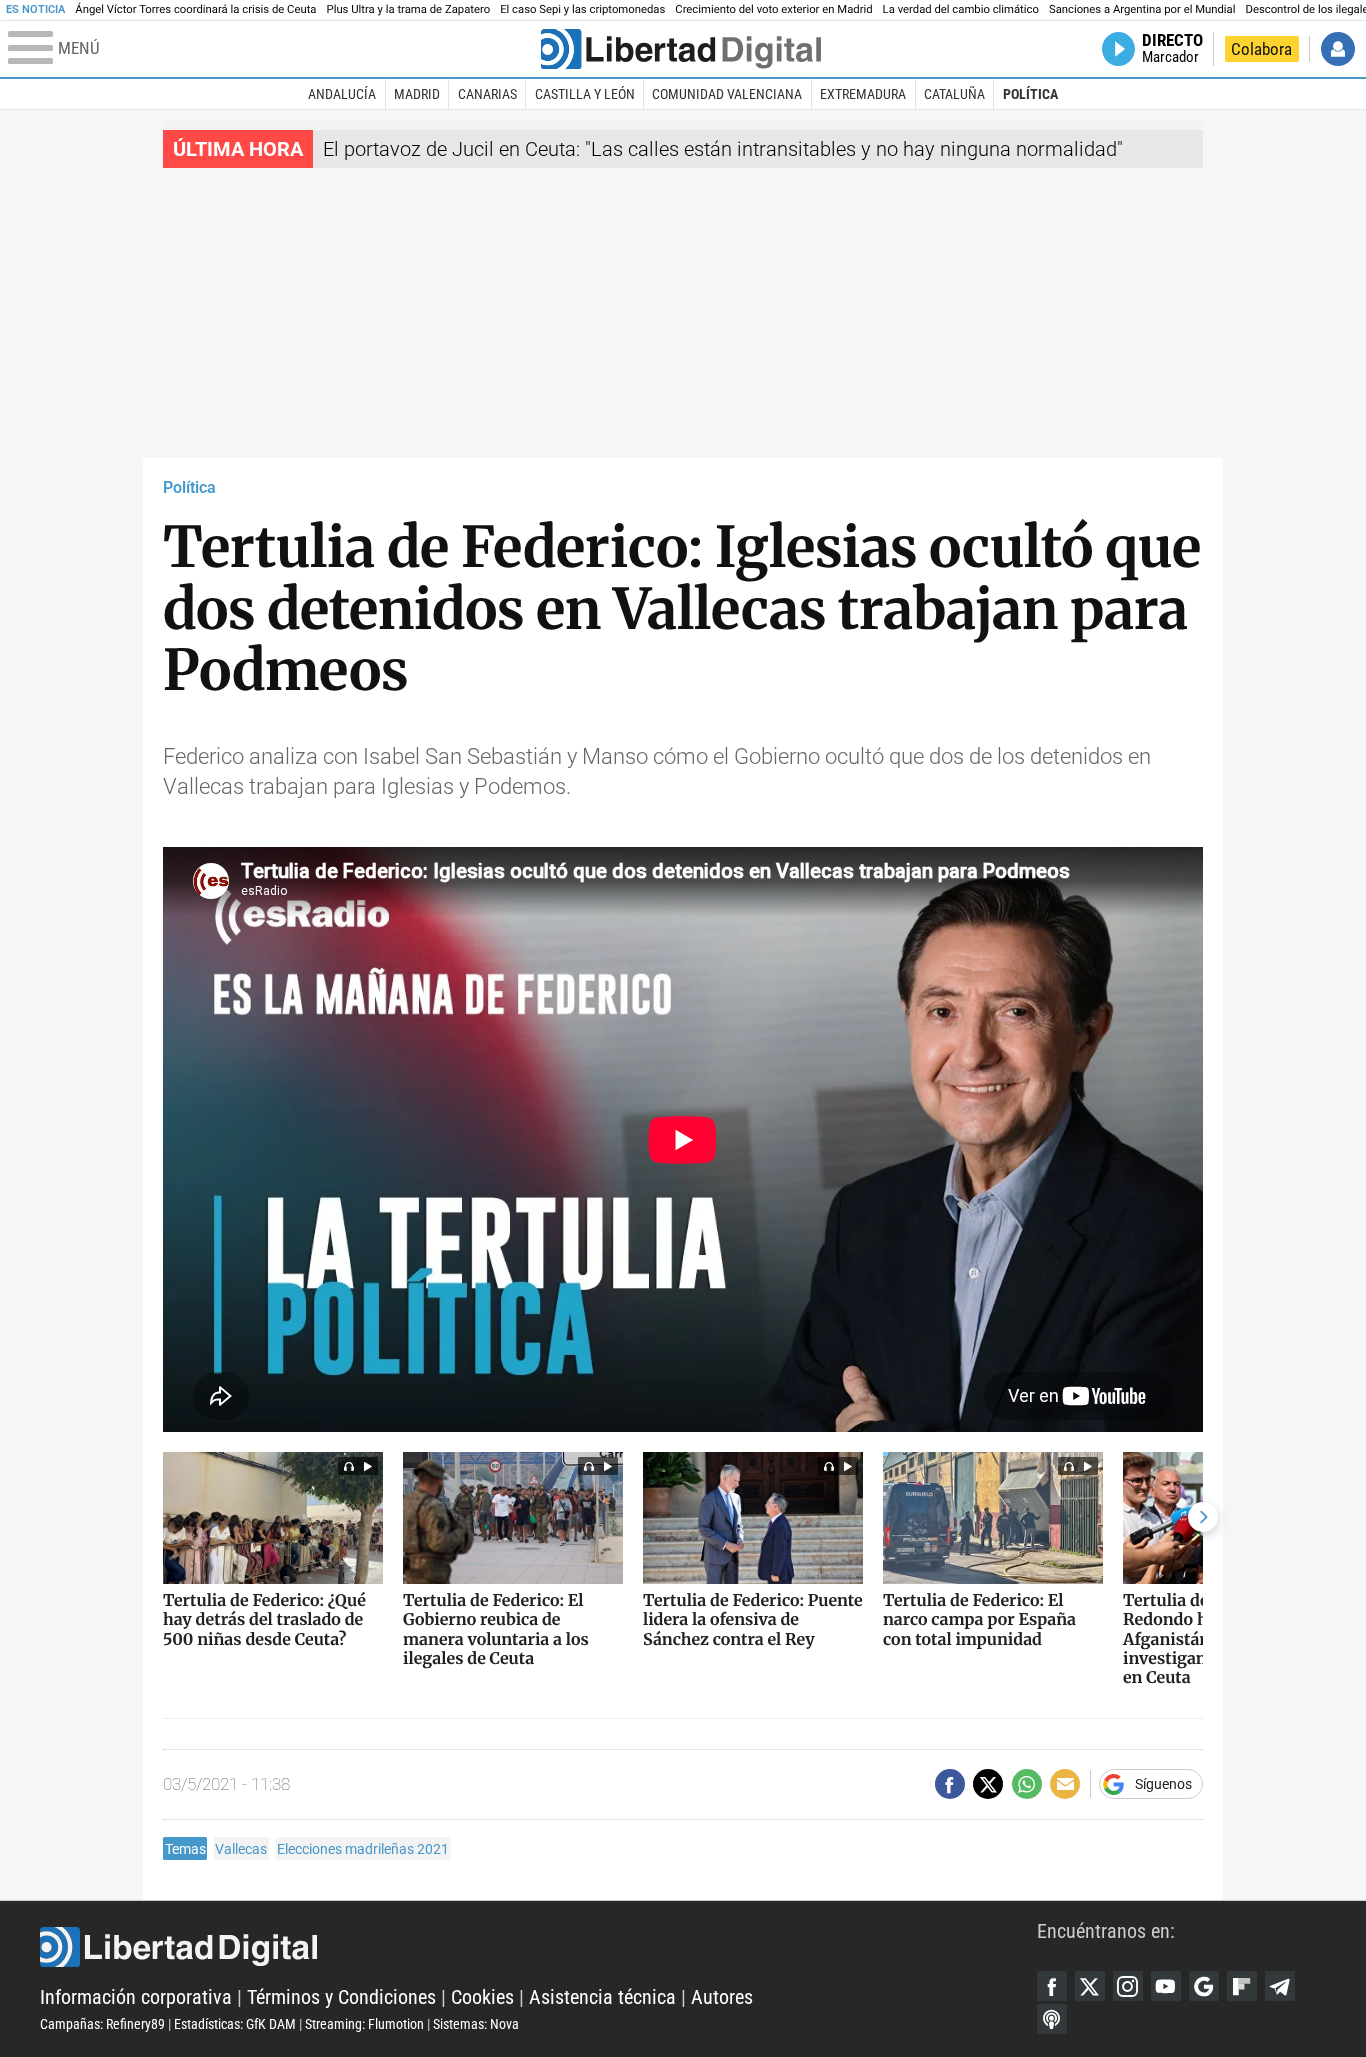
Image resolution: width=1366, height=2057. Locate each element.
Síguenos (1163, 1784)
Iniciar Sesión (1338, 49)
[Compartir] (950, 1784)
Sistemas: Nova (476, 2024)
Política (1030, 94)
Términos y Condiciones (341, 1997)
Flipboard (1242, 1986)
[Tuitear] (988, 1784)
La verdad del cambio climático (961, 9)
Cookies (482, 1997)
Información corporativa (136, 1997)
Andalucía (342, 94)
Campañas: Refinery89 (102, 2024)
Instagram (1128, 1986)
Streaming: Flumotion (364, 2024)
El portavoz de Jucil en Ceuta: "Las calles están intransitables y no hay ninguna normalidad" (723, 149)
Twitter (1090, 1986)
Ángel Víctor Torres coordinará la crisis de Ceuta (195, 9)
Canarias (487, 94)
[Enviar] (1027, 1784)
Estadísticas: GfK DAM (235, 2024)
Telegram (1280, 1986)
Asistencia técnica (602, 1997)
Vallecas (241, 1849)
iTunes (1052, 2019)
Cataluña (954, 94)
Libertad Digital (538, 1947)
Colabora (1261, 49)
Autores (722, 1997)
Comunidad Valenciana (727, 94)
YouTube (1166, 1986)
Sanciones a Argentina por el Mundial (1142, 9)
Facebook (1052, 1986)
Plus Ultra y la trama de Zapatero (409, 9)
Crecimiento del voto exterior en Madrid (773, 9)
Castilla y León (585, 94)
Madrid (417, 94)
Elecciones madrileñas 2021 (363, 1849)
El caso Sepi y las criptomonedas (582, 9)
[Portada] (681, 49)
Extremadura (863, 94)
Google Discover (1204, 1986)
